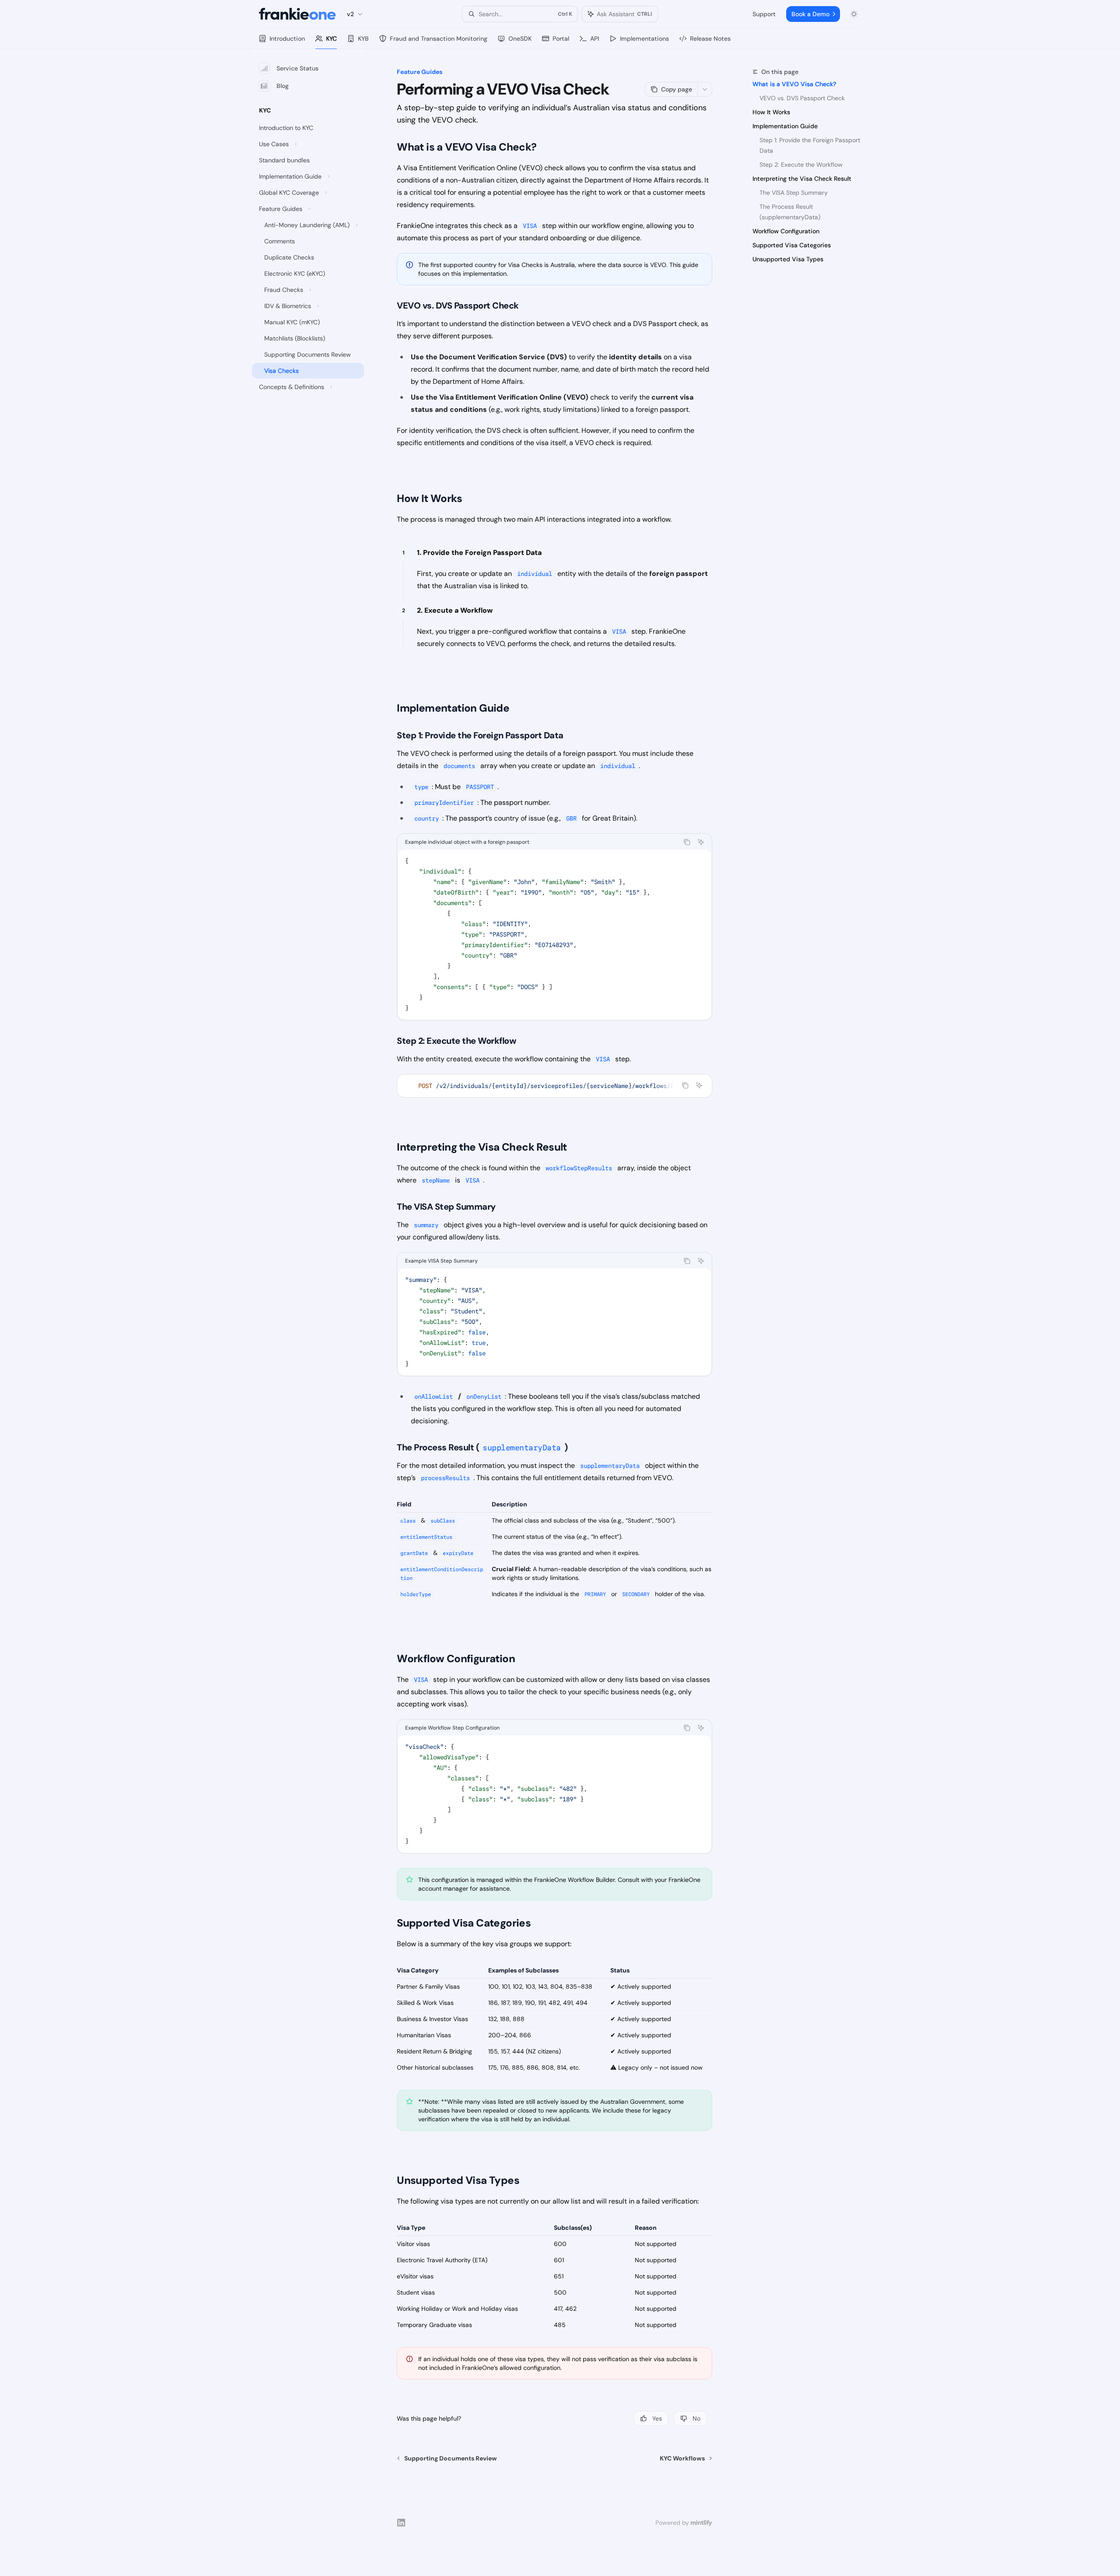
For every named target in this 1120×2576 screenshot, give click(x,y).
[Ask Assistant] (701, 842)
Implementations (644, 39)
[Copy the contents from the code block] (687, 842)
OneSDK (520, 39)
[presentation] (555, 1086)
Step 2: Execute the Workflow (801, 165)
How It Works (771, 112)
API (595, 39)
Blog (283, 86)
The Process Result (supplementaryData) (790, 212)
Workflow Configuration (786, 231)
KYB (363, 39)
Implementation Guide (785, 126)
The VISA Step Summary (794, 193)
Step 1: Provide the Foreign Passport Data (811, 145)
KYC (331, 39)
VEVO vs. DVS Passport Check (802, 98)
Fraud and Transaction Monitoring (439, 39)
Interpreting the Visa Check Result (802, 179)
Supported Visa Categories (792, 245)
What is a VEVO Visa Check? (794, 84)
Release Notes (710, 39)
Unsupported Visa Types (788, 259)
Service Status (297, 68)
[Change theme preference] (854, 14)
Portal (561, 39)
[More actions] (705, 89)
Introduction (287, 39)
